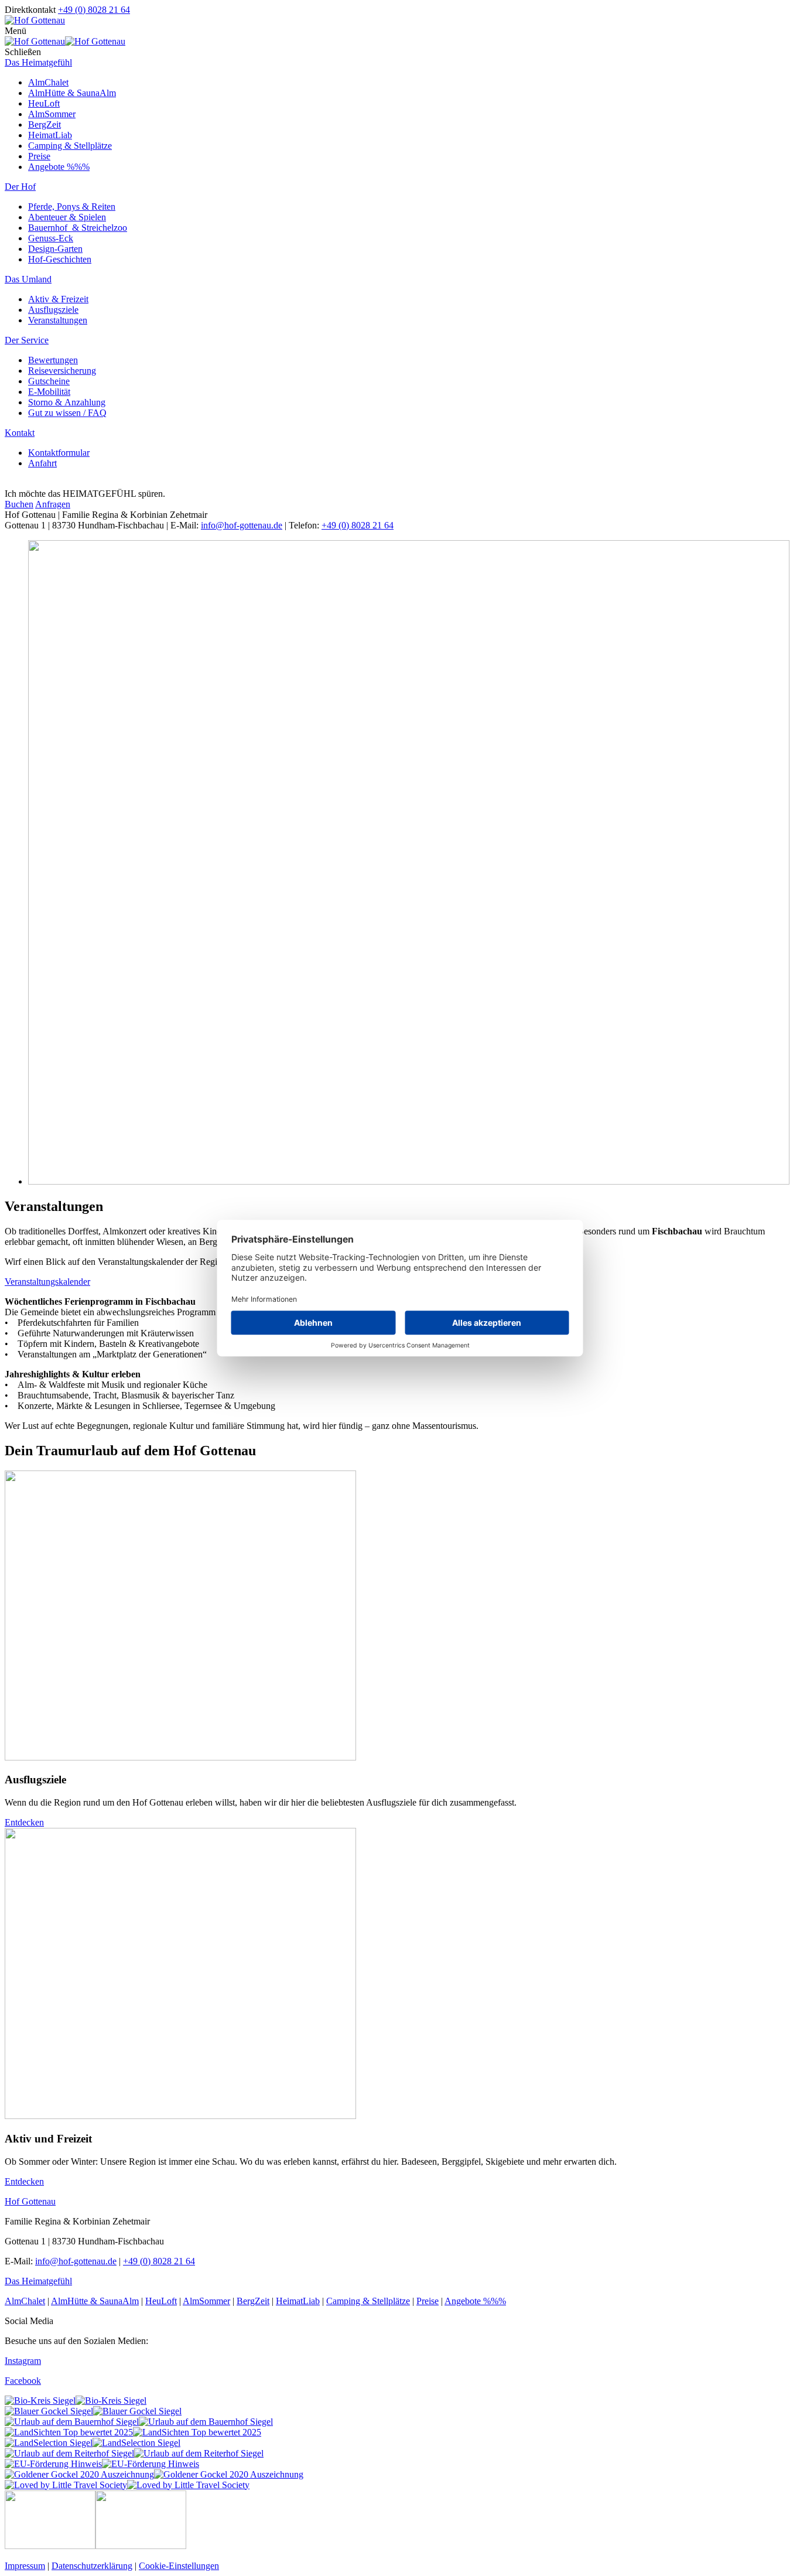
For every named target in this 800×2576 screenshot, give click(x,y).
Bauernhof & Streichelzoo (78, 228)
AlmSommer (52, 114)
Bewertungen (53, 360)
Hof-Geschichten (60, 259)
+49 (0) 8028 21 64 (94, 10)
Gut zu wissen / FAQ (67, 413)
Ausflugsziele (53, 310)
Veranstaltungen (58, 320)
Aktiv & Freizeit (58, 299)
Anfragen (53, 504)
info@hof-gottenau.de (242, 525)
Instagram (23, 2361)
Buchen (19, 504)
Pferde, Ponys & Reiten (72, 207)
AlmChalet (48, 82)
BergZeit (45, 124)
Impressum (25, 2566)
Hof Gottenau (30, 2201)
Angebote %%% (59, 167)
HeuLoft (44, 103)
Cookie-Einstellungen (179, 2566)
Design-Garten (55, 249)
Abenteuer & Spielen (67, 217)
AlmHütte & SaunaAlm (72, 93)
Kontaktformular (59, 453)
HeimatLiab (50, 135)
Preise (39, 156)
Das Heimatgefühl (38, 62)
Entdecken (24, 1822)
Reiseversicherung (62, 371)
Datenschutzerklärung (92, 2566)
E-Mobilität (49, 392)
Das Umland (28, 279)
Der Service (27, 340)
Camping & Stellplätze (70, 146)
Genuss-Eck (51, 238)
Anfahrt (42, 463)
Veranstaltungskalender (47, 1282)
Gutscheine (49, 381)
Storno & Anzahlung (67, 402)
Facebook (23, 2381)
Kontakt (20, 433)
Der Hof (20, 187)
